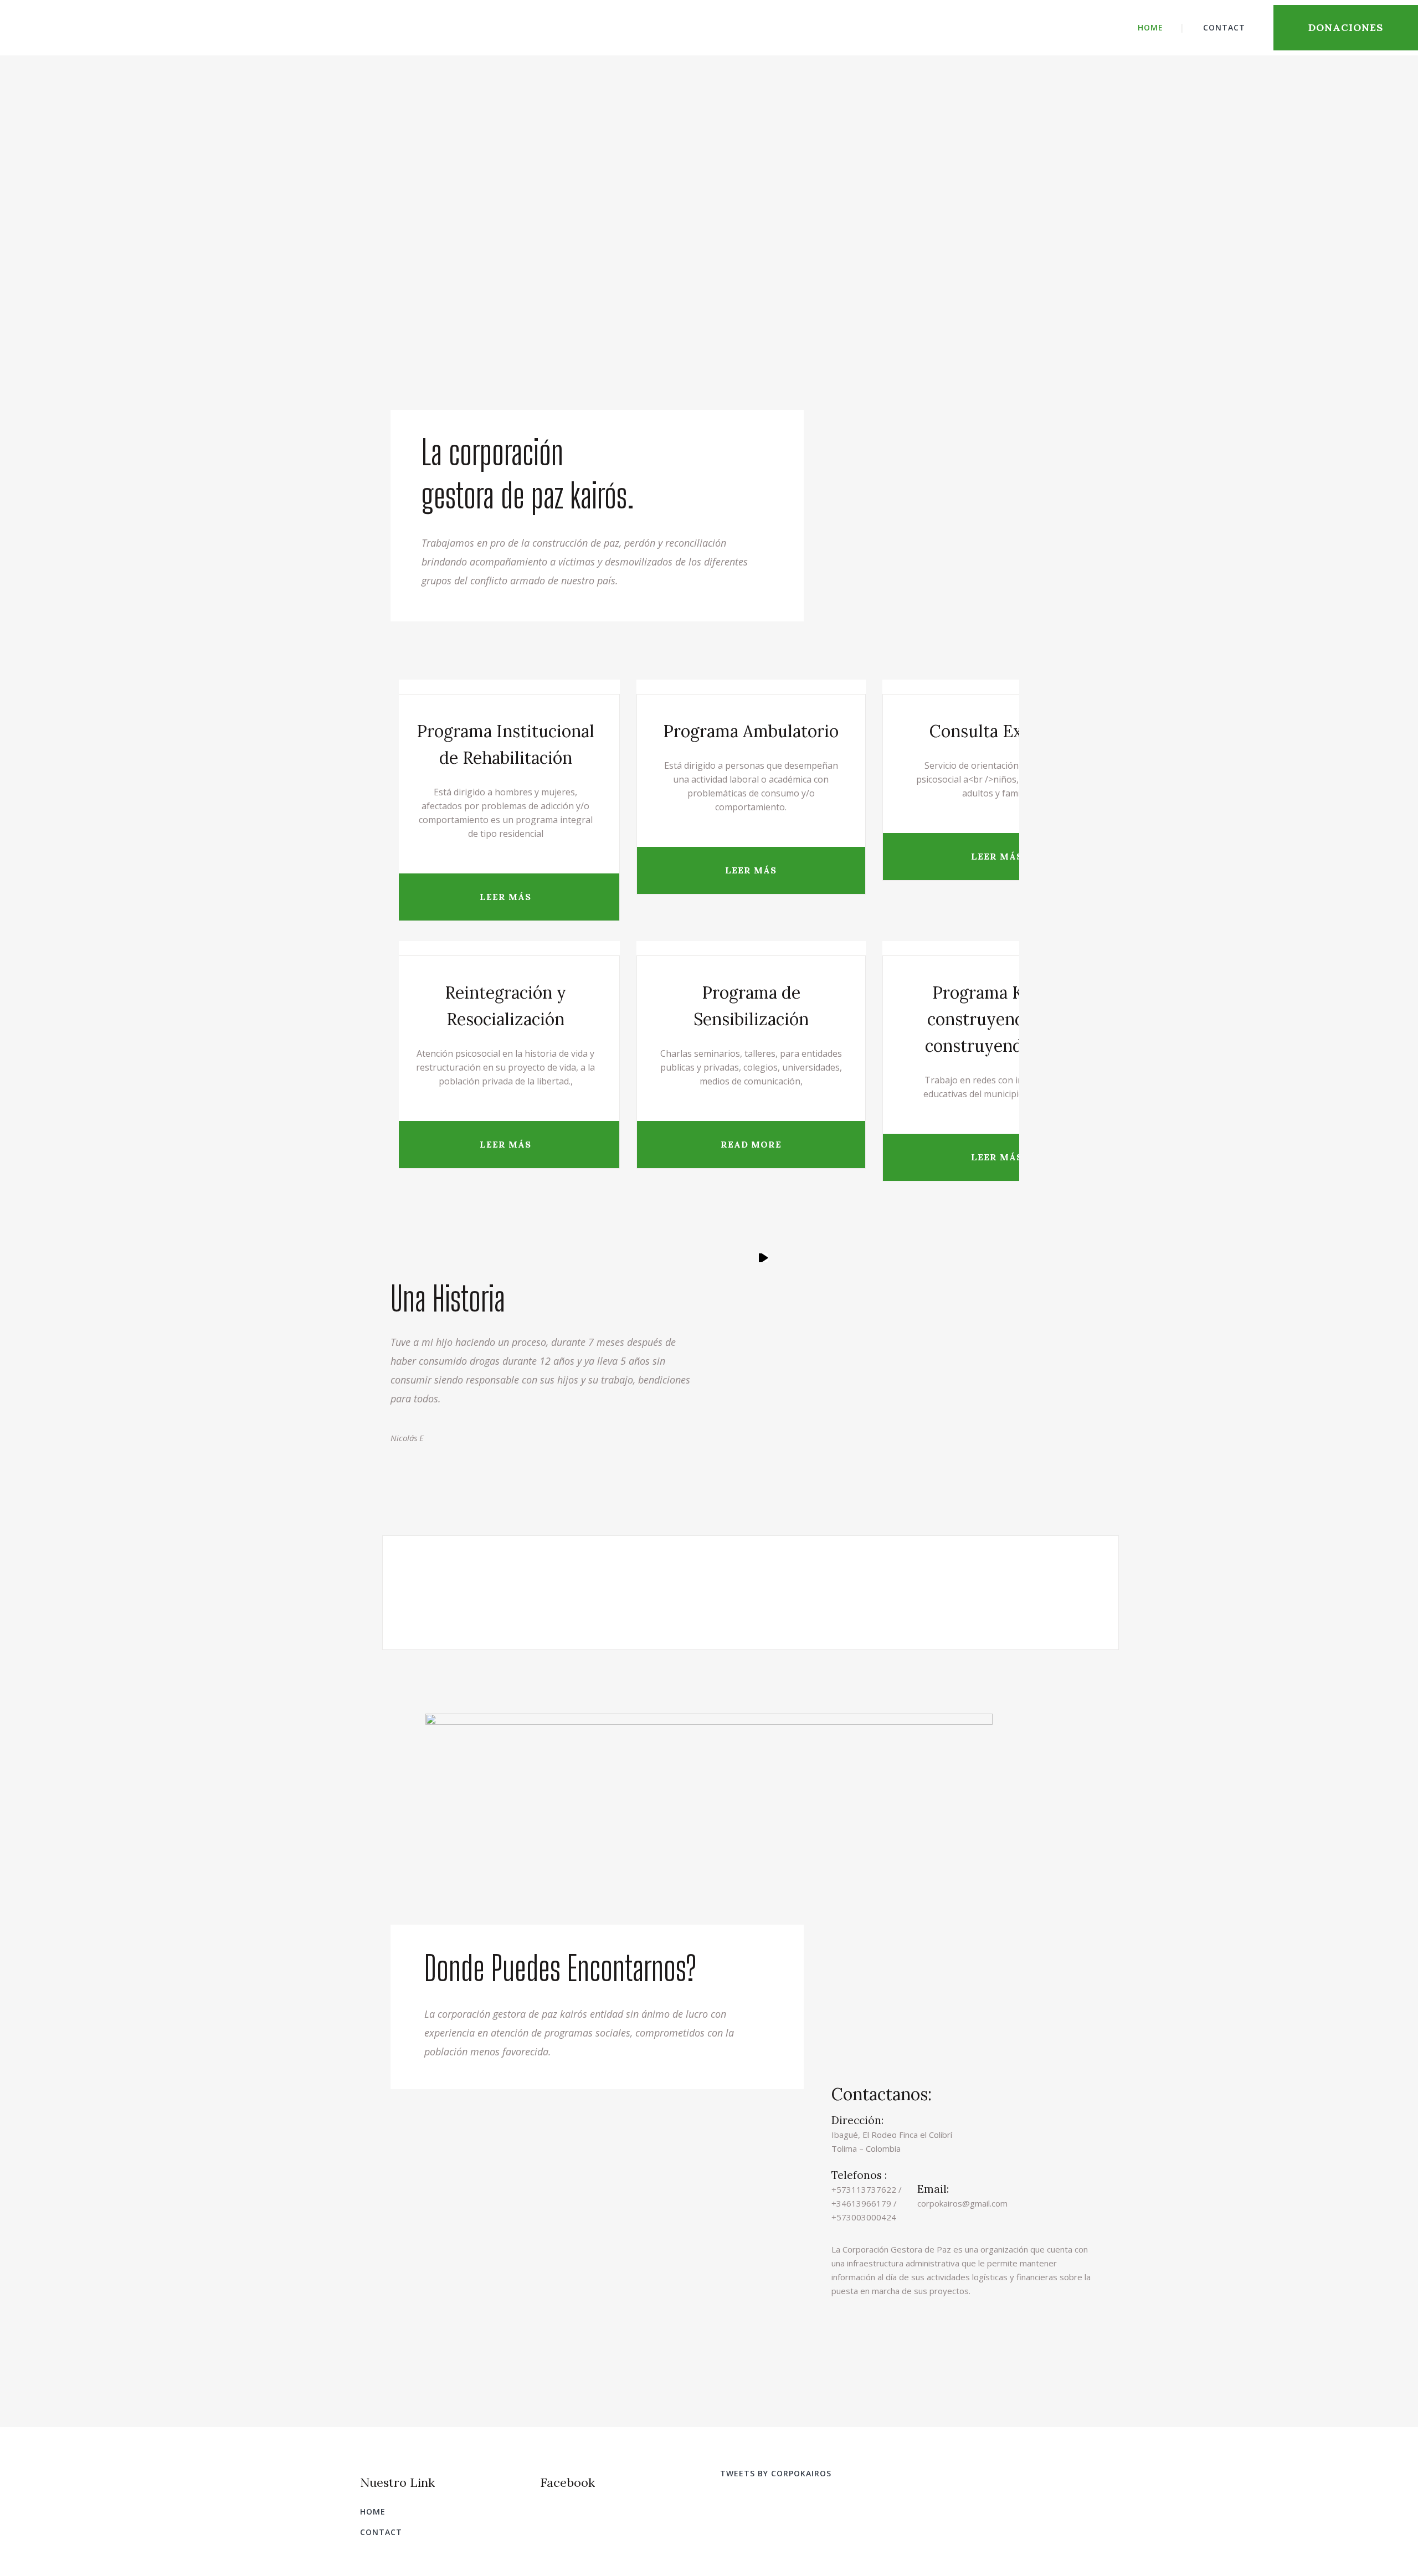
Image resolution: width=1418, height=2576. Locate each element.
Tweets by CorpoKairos (776, 2473)
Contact (381, 2532)
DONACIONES (1346, 27)
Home (373, 2511)
